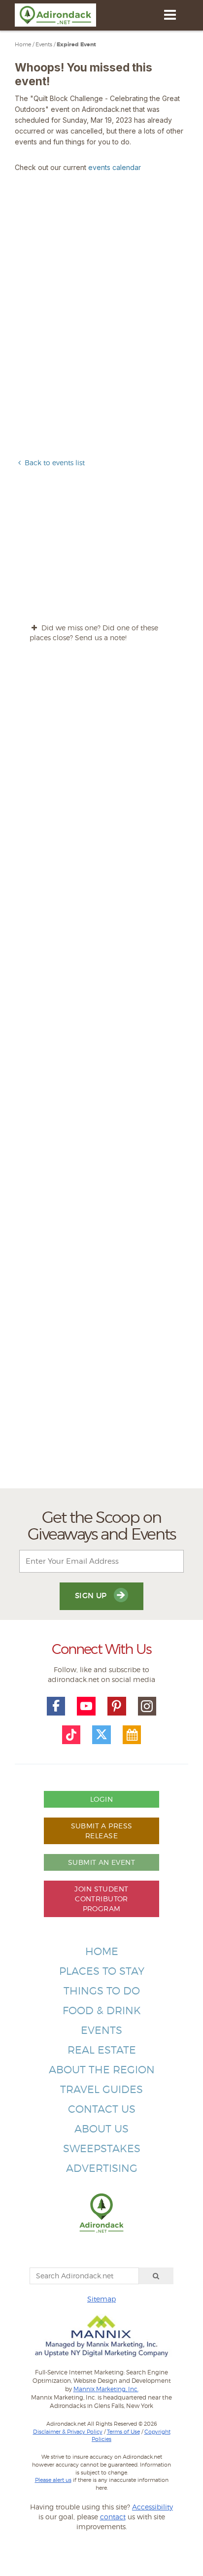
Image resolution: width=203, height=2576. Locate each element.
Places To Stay (102, 1971)
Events (44, 44)
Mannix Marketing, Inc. (106, 2389)
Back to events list (55, 463)
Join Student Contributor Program (101, 1899)
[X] (101, 1735)
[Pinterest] (117, 1706)
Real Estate (102, 2050)
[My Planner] (132, 1735)
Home (23, 44)
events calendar (115, 167)
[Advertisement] (101, 1074)
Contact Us (102, 2109)
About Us (101, 2129)
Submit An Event (101, 1862)
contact (113, 2517)
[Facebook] (56, 1706)
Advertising (102, 2168)
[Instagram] (147, 1706)
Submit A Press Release (102, 1831)
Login (101, 1799)
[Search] (156, 2276)
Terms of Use (123, 2432)
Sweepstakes (102, 2148)
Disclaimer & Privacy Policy (68, 2432)
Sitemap (101, 2299)
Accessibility (152, 2507)
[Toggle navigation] (170, 15)
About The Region (102, 2070)
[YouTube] (86, 1706)
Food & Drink (102, 2010)
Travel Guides (101, 2089)
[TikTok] (71, 1735)
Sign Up (92, 1596)
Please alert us (53, 2480)
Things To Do (102, 1991)
